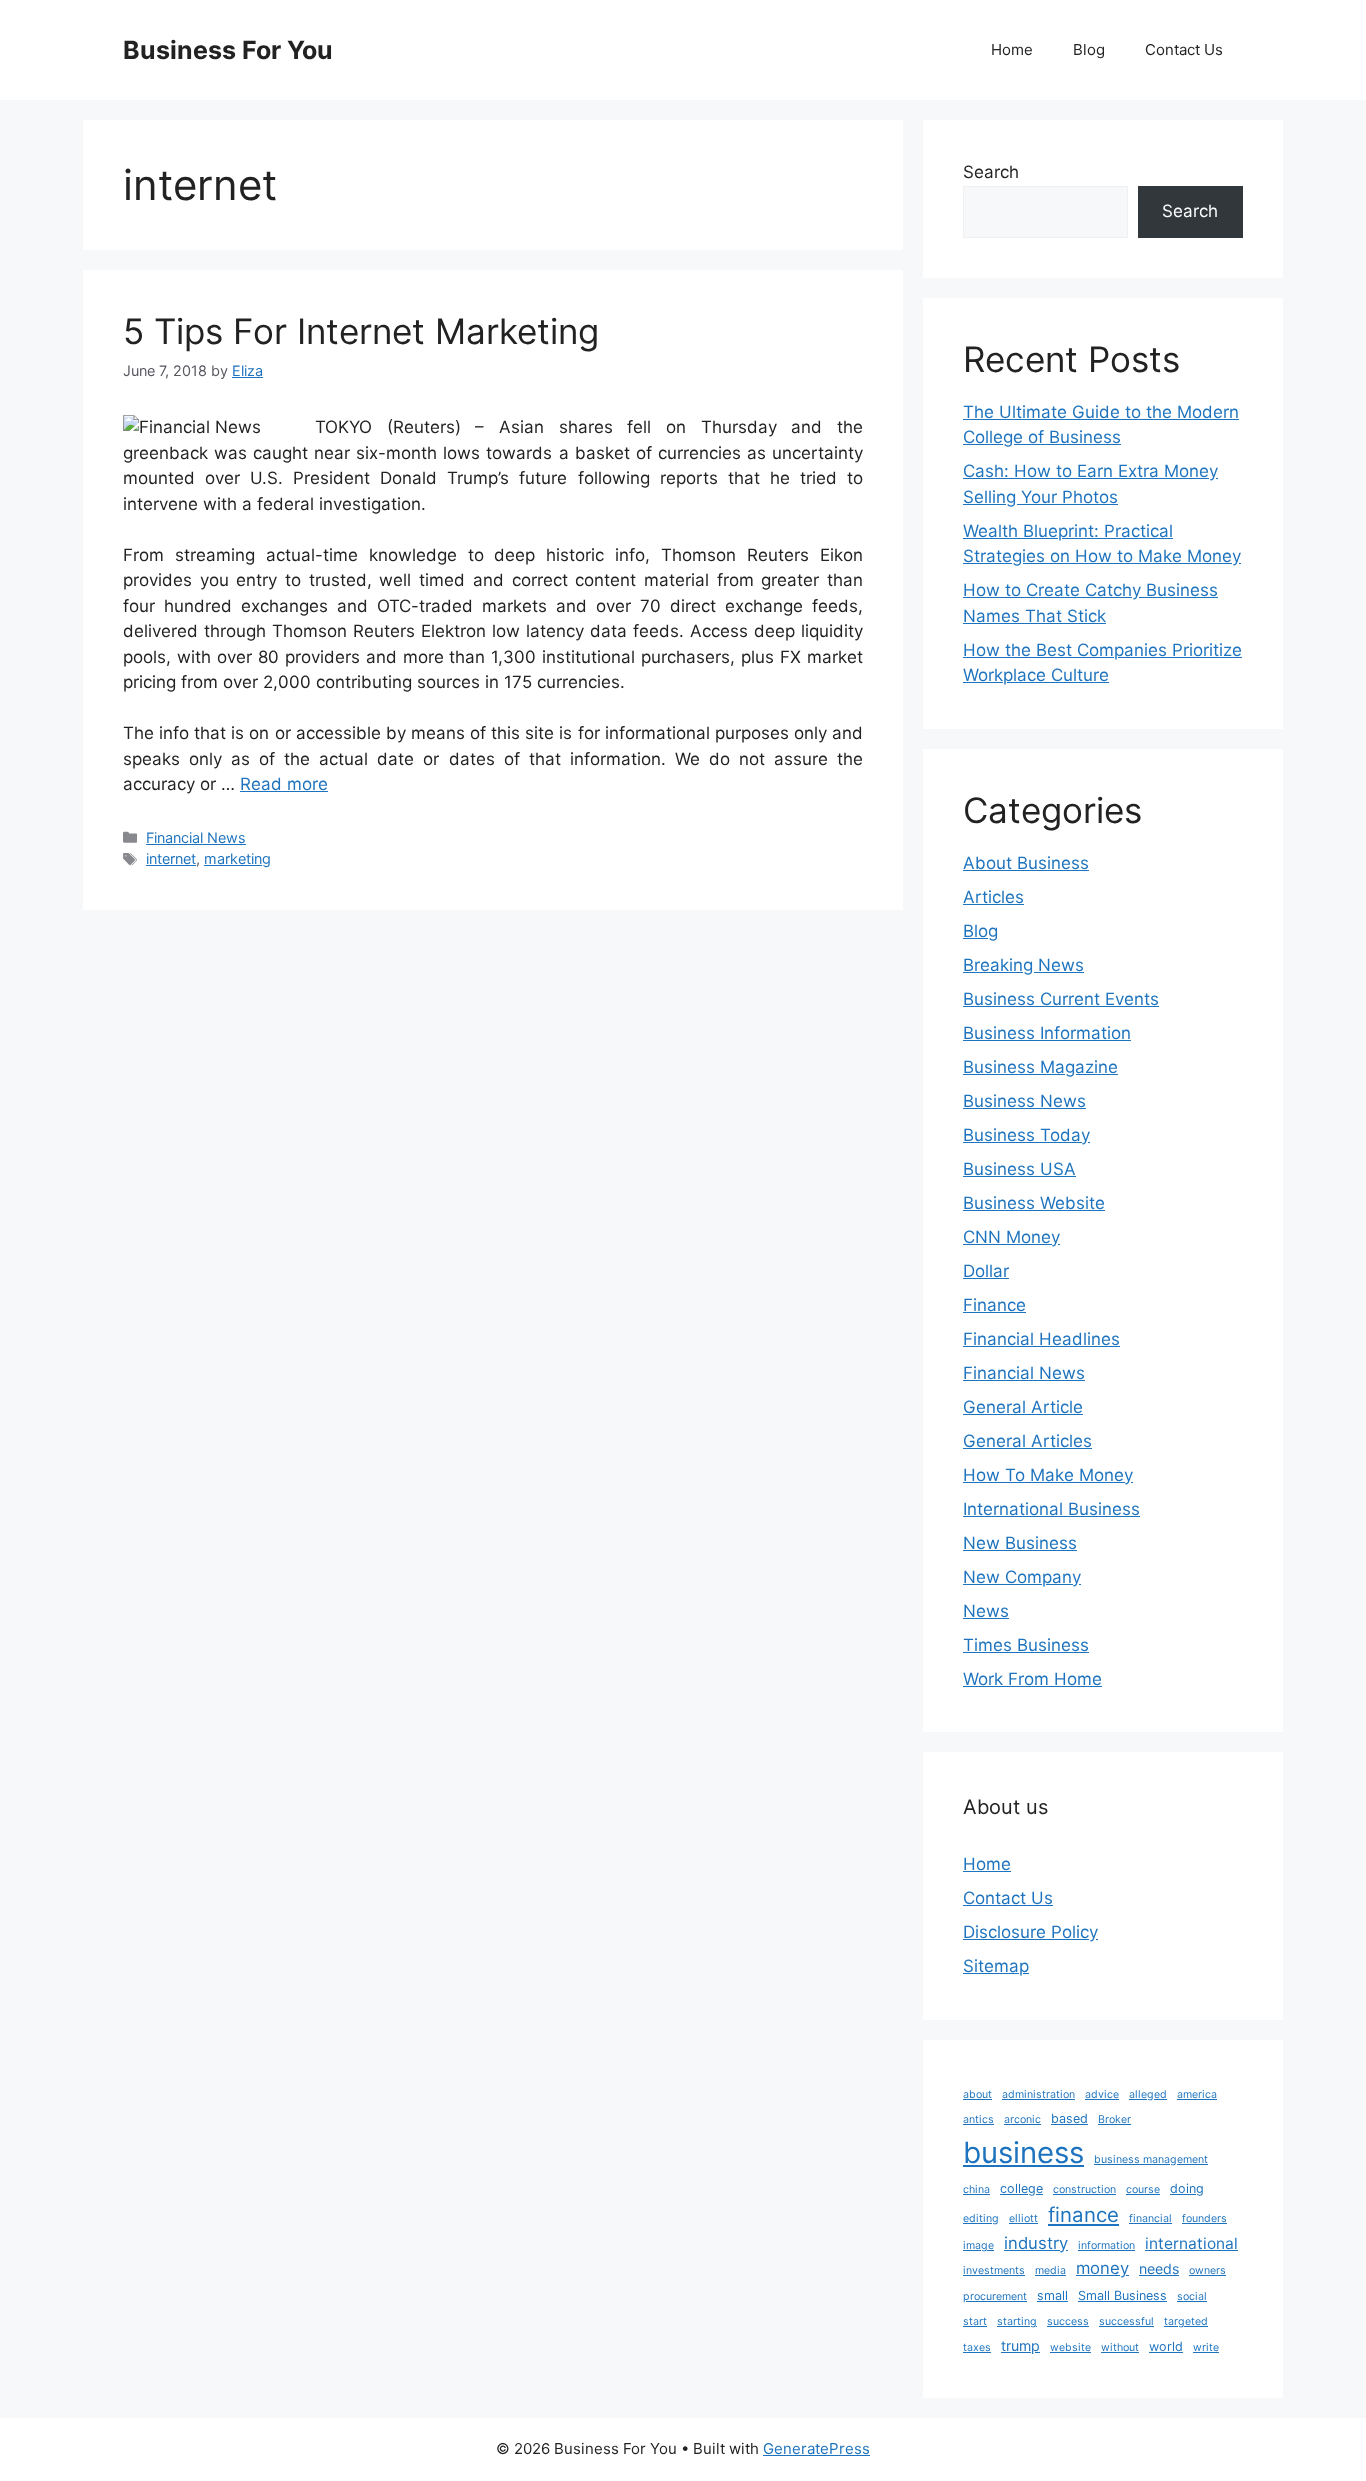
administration (1038, 2094)
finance (1083, 2214)
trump (1020, 2345)
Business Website (1034, 1203)
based (1069, 2118)
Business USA (1019, 1169)
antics (978, 2119)
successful (1126, 2321)
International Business (1051, 1509)
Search (991, 172)
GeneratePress (816, 2448)
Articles (993, 897)
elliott (1023, 2218)
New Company (1022, 1577)
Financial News (196, 837)
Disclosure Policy (1030, 1932)
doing (1187, 2188)
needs (1159, 2268)
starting (1017, 2321)
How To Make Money (1048, 1475)
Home (1012, 49)
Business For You (228, 50)
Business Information (1047, 1033)
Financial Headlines (1041, 1339)
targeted (1186, 2321)
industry (1036, 2243)
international (1191, 2243)
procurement (995, 2296)
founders (1204, 2218)
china (976, 2189)
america (1197, 2094)
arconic (1022, 2119)
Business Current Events (1061, 999)
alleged (1148, 2094)
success (1068, 2321)
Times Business (1026, 1645)
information (1106, 2245)
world (1166, 2346)
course (1143, 2189)
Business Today (1026, 1135)
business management (1151, 2159)
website (1070, 2347)
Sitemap (996, 1966)
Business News (1024, 1101)
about (977, 2094)
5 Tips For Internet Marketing (361, 331)
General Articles (1027, 1441)
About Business (1026, 863)
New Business (1020, 1543)
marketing (237, 858)
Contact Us (1184, 49)
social (1192, 2296)
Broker (1114, 2119)
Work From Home (1032, 1679)
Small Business (1122, 2295)
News (986, 1611)
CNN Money (1011, 1237)
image (978, 2245)
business (1023, 2152)
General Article (1023, 1407)
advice (1102, 2094)
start (975, 2321)
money (1102, 2268)
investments (994, 2270)
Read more (284, 784)
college (1021, 2188)
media (1050, 2270)
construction (1084, 2189)
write (1206, 2347)
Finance (994, 1305)
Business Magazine (1040, 1067)
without (1120, 2347)
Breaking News (1023, 965)
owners (1207, 2270)
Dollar (986, 1271)
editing (981, 2218)
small (1052, 2295)
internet (171, 858)
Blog (1089, 49)
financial (1150, 2218)
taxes (977, 2347)
